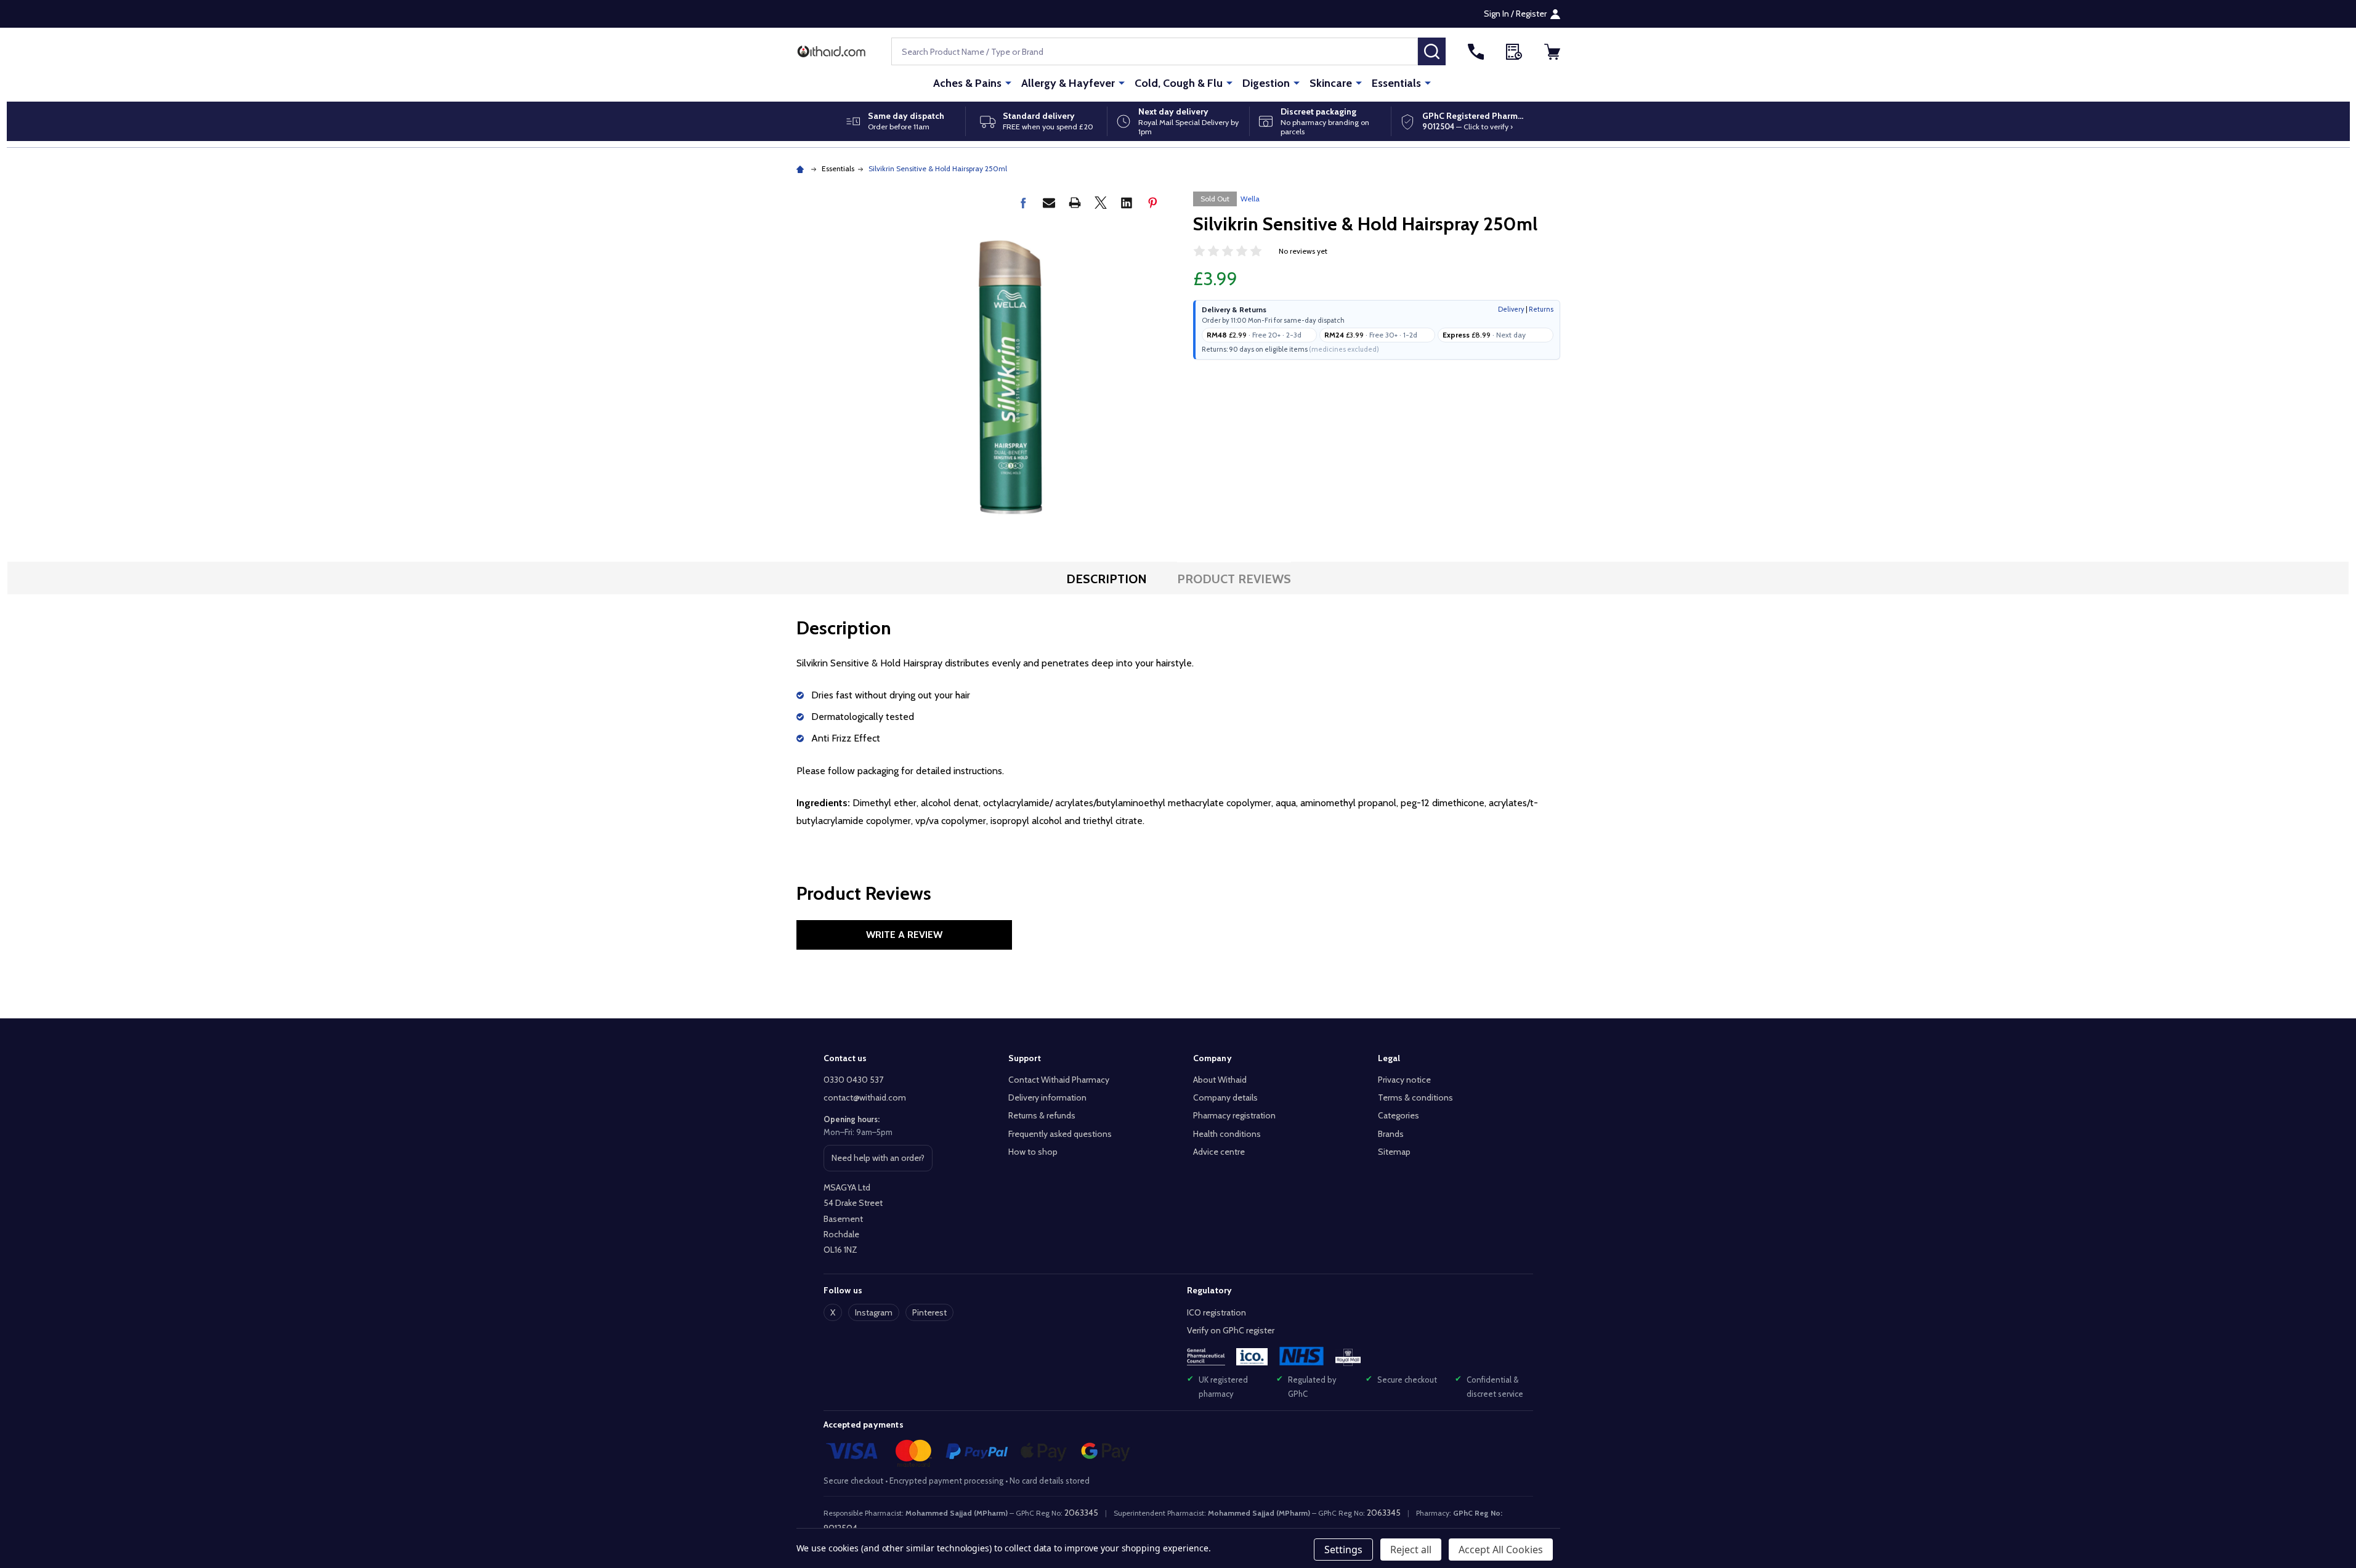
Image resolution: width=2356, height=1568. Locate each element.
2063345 (1081, 1513)
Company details (1225, 1097)
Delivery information (1047, 1097)
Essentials (1396, 83)
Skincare (1331, 83)
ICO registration (1216, 1312)
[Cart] (1552, 52)
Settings (1343, 1550)
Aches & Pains (967, 83)
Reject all (1411, 1550)
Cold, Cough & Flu (1179, 83)
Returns (1541, 309)
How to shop (1033, 1152)
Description (1107, 579)
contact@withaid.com (865, 1097)
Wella (1250, 199)
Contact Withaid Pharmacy (1059, 1080)
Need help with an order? (878, 1162)
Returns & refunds (1042, 1115)
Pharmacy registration (1234, 1115)
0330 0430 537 (853, 1080)
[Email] (1049, 203)
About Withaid (1220, 1080)
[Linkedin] (1127, 203)
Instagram (874, 1312)
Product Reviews (1234, 579)
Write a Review (904, 935)
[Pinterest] (1152, 203)
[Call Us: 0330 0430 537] (1476, 52)
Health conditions (1227, 1134)
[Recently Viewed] (1514, 52)
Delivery (1511, 309)
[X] (1101, 203)
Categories (1399, 1115)
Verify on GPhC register (1231, 1330)
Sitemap (1394, 1152)
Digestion (1266, 83)
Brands (1391, 1134)
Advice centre (1219, 1152)
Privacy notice (1404, 1080)
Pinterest (929, 1312)
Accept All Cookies (1501, 1550)
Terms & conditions (1415, 1097)
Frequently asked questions (1060, 1134)
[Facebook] (1023, 203)
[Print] (1075, 203)
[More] (1008, 83)
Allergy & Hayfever (1068, 83)
